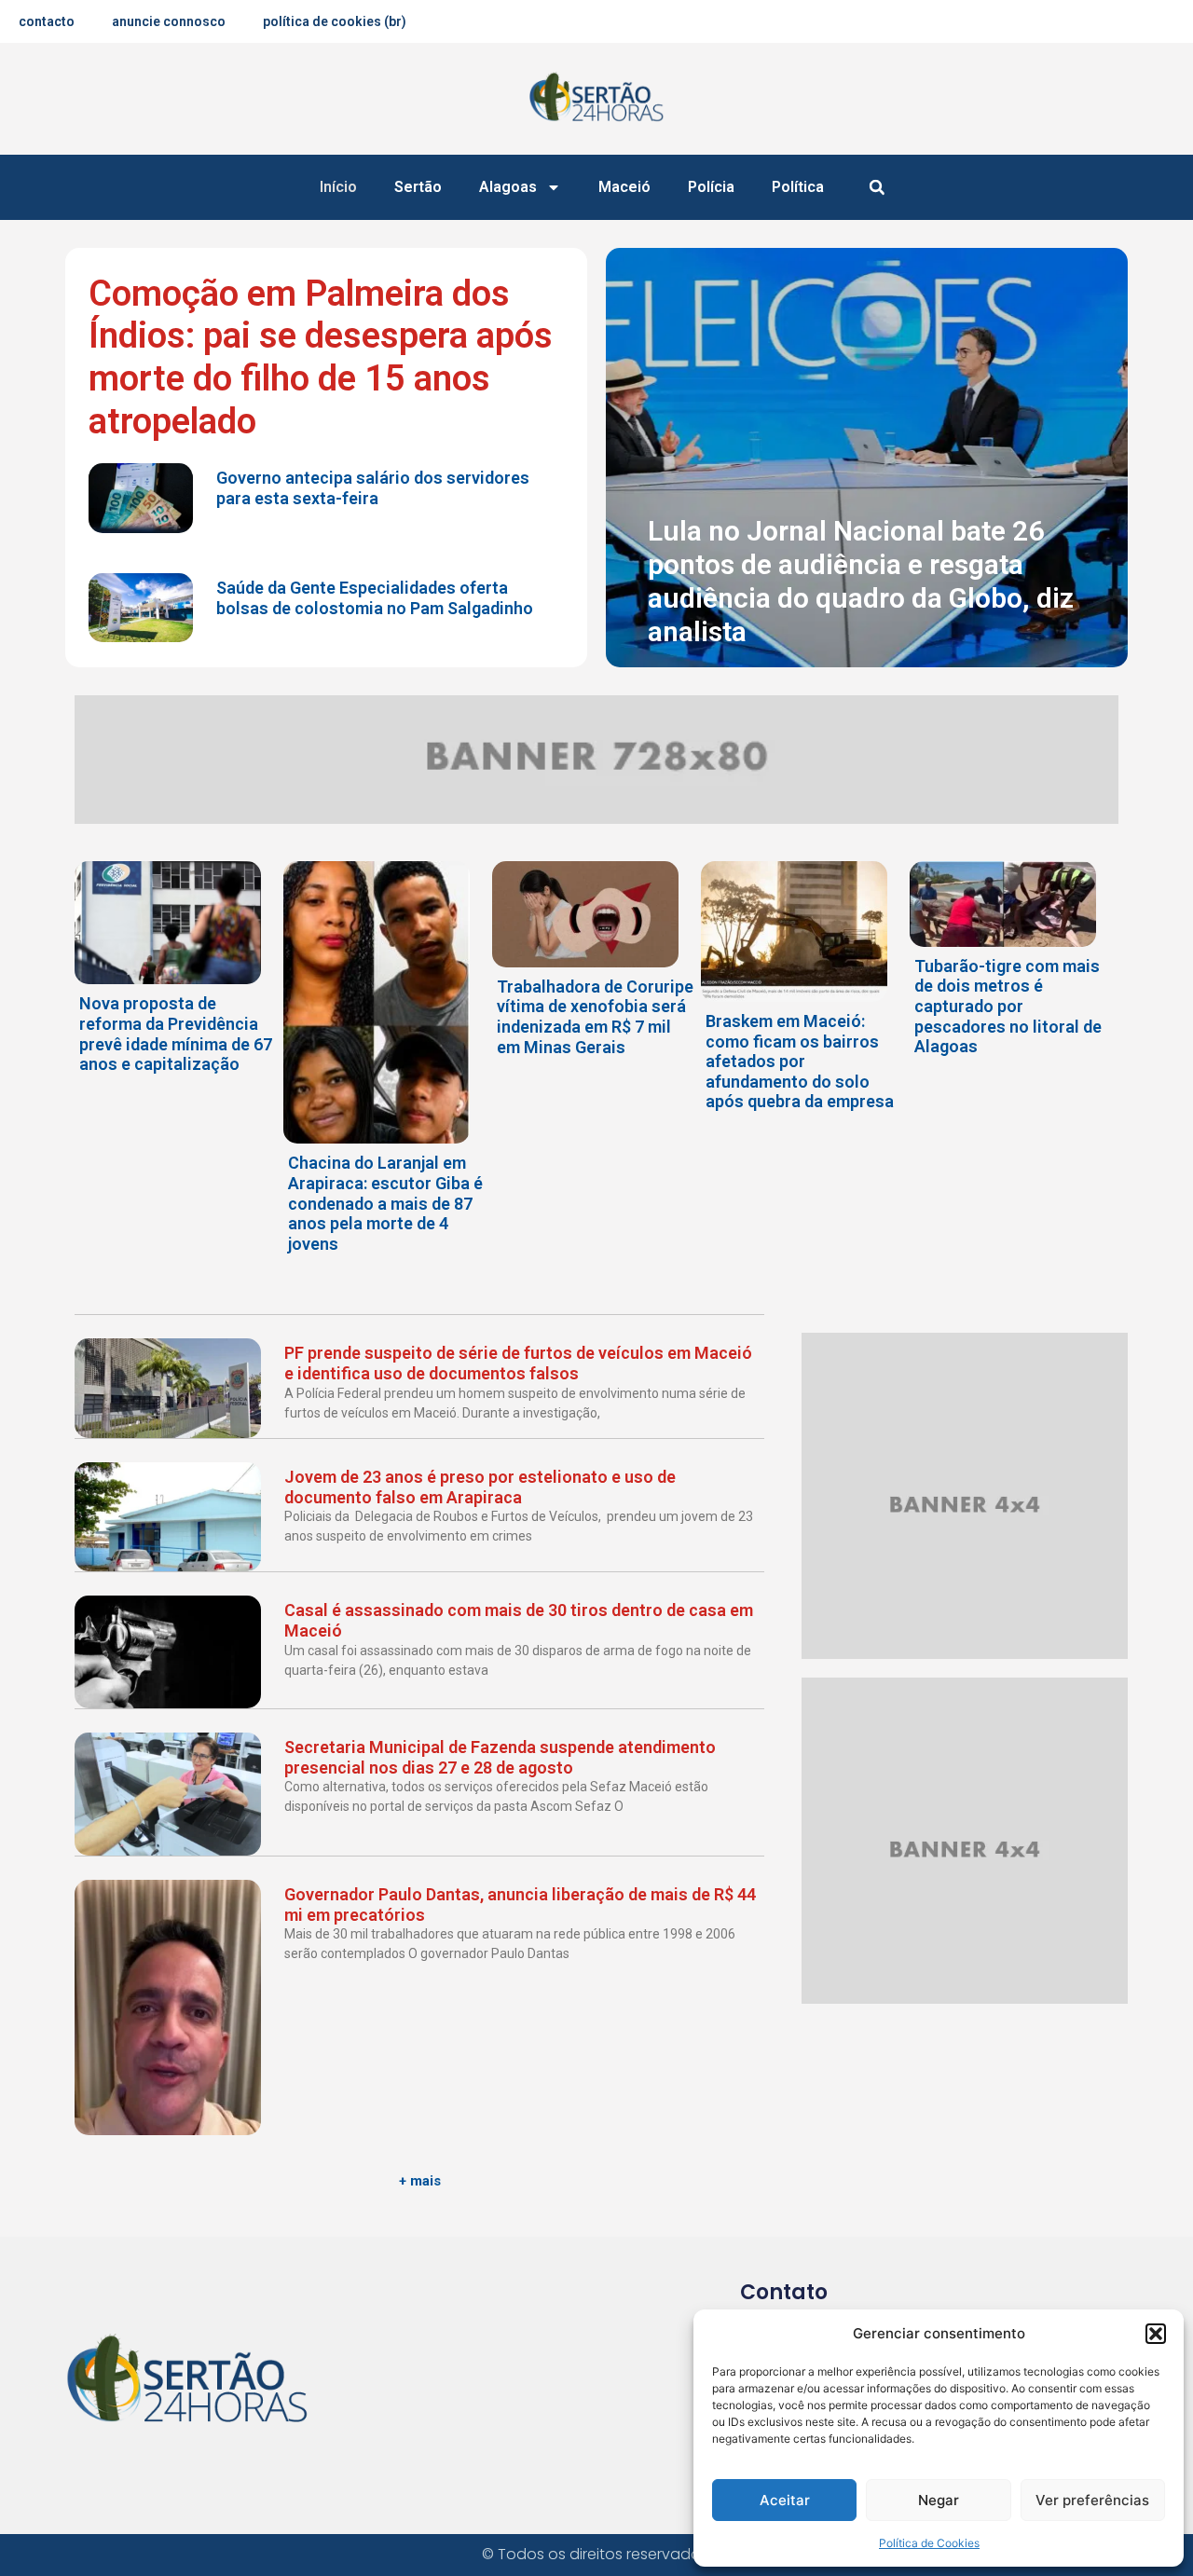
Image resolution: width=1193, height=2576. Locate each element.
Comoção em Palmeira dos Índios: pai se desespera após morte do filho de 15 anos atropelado (321, 357)
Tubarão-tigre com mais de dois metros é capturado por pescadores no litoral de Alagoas (1008, 1006)
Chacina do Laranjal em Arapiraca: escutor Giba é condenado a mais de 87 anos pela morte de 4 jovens (385, 1203)
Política (798, 187)
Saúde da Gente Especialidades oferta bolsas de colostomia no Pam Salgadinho (375, 598)
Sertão (418, 187)
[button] (1156, 2334)
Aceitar (785, 2500)
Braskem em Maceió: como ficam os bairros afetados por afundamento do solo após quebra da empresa (800, 1061)
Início (338, 187)
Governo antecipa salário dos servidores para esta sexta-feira (373, 488)
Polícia (711, 187)
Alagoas (508, 187)
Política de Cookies (929, 2543)
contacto (47, 21)
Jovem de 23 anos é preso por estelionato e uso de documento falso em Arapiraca (480, 1487)
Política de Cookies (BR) (335, 21)
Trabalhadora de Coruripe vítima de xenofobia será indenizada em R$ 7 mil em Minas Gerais (595, 1017)
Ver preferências (1092, 2500)
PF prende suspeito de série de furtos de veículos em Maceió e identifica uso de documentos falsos (518, 1363)
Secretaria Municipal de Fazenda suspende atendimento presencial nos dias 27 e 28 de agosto (500, 1757)
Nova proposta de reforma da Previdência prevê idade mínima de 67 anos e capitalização (176, 1034)
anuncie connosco (169, 21)
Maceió (624, 187)
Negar (939, 2500)
